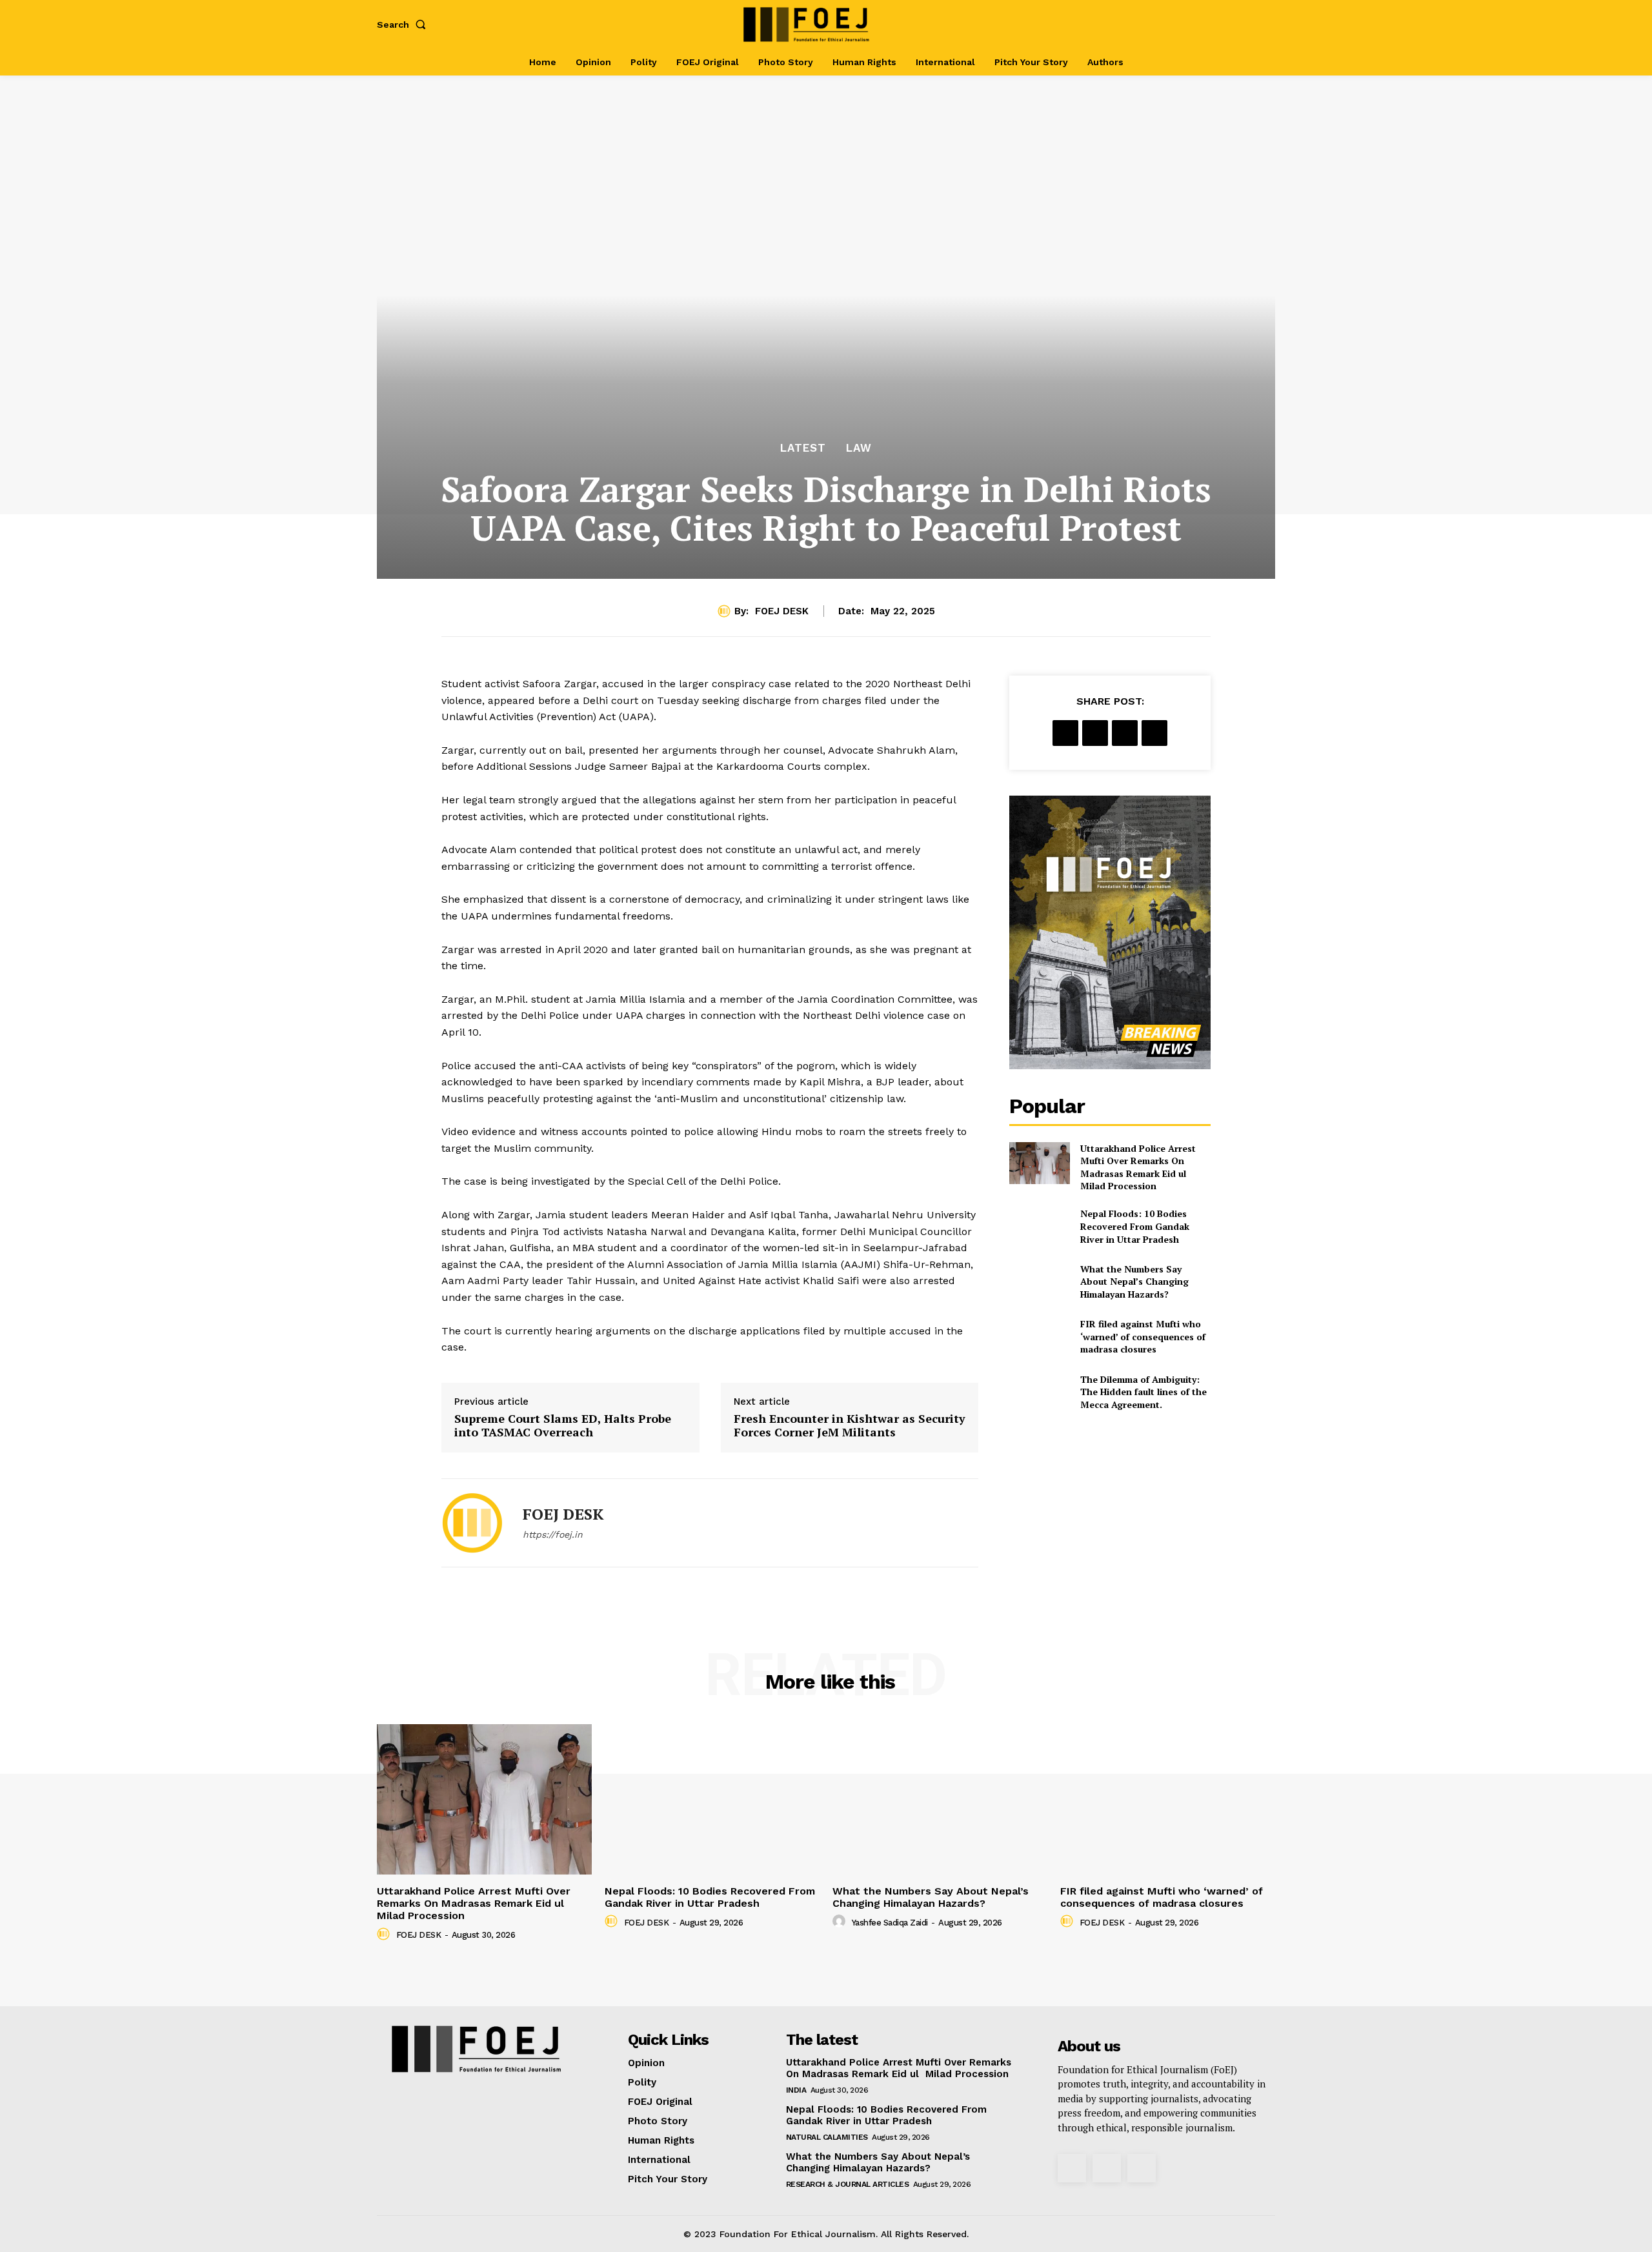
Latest (803, 448)
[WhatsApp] (1125, 733)
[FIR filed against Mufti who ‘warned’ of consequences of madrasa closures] (1039, 1337)
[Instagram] (1219, 24)
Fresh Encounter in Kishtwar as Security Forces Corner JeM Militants (850, 1426)
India (796, 2090)
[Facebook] (1199, 24)
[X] (1241, 24)
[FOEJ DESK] (726, 611)
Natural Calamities (827, 2137)
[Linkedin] (1154, 733)
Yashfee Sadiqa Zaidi (890, 1923)
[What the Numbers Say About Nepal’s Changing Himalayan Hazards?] (1039, 1281)
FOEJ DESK (782, 611)
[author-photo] (385, 1935)
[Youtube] (1261, 24)
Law (859, 448)
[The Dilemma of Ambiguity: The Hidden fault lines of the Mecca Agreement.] (1039, 1392)
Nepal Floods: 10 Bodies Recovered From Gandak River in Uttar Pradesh (1135, 1226)
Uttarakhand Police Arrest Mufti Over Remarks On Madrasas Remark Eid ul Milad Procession (1138, 1167)
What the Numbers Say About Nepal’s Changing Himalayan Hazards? (1134, 1282)
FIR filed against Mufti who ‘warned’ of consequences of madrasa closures (1143, 1336)
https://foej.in (553, 1534)
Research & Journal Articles (848, 2184)
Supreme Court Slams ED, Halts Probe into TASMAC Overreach (563, 1426)
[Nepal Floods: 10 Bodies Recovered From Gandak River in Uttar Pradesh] (1039, 1226)
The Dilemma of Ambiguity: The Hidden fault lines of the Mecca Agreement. (1143, 1392)
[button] (404, 25)
